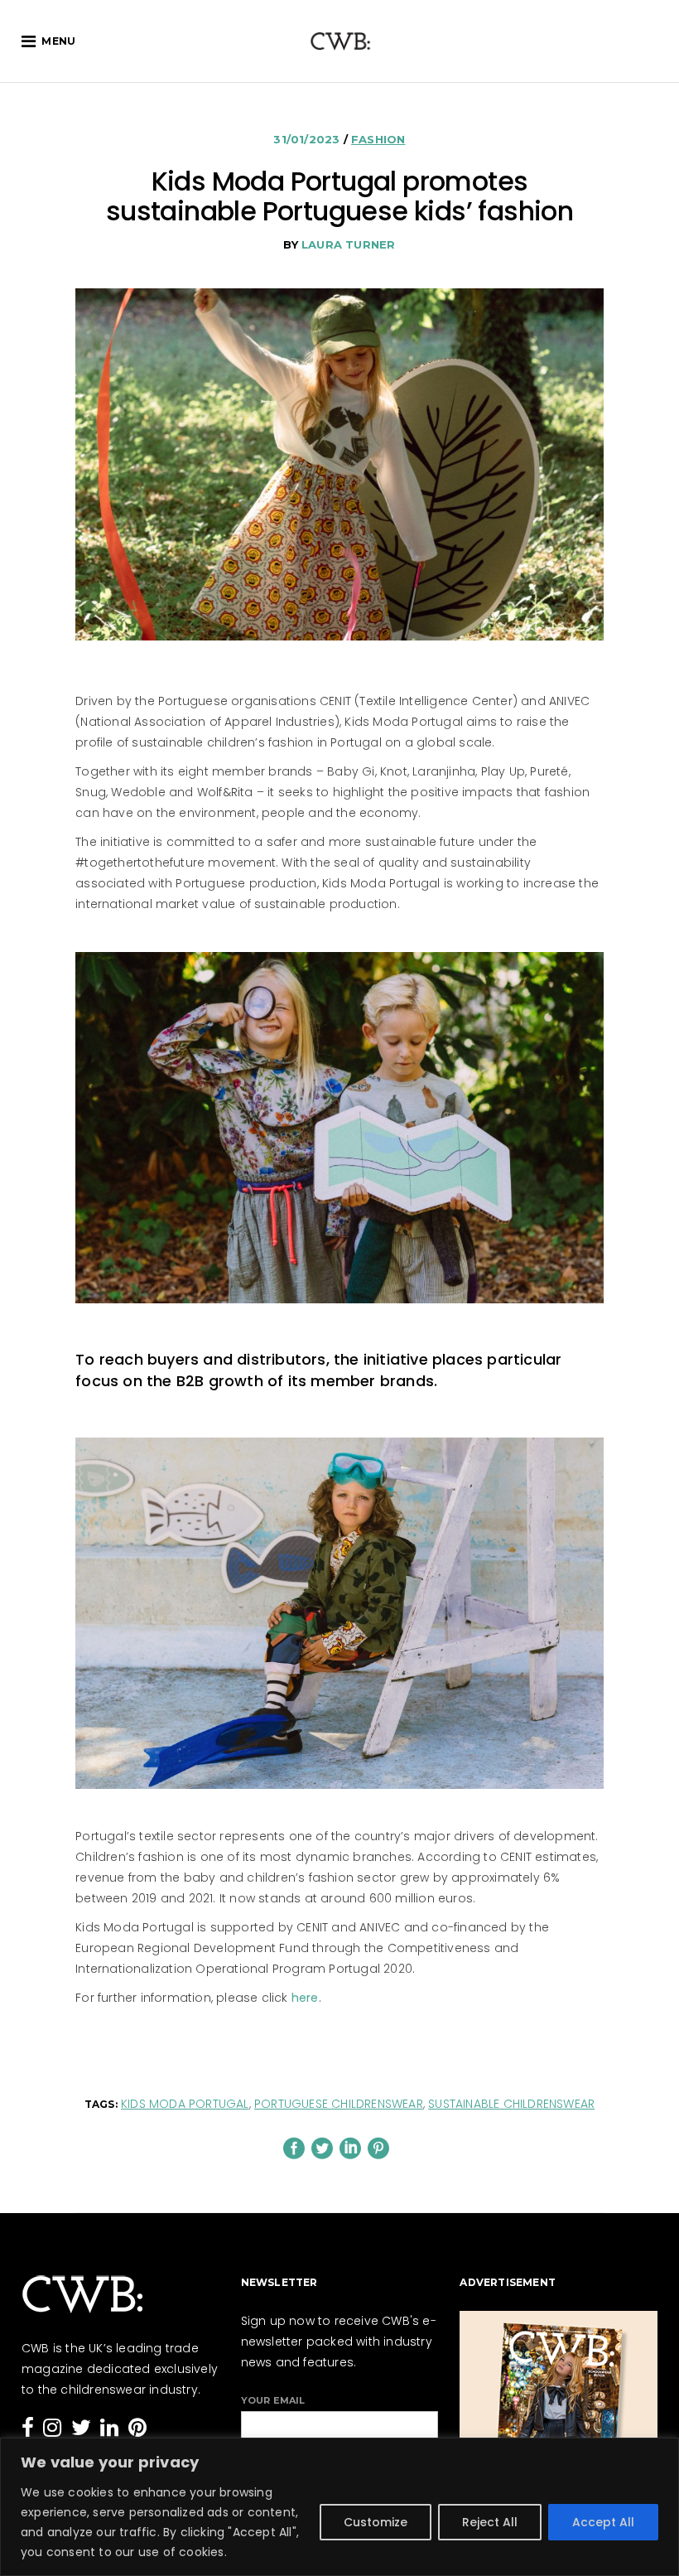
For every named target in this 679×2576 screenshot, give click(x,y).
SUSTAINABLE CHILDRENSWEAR (511, 2104)
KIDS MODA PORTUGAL (185, 2104)
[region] (339, 2507)
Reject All (490, 2522)
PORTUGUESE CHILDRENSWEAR (339, 2104)
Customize (376, 2522)
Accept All (603, 2522)
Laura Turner (348, 244)
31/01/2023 (308, 139)
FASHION (378, 139)
